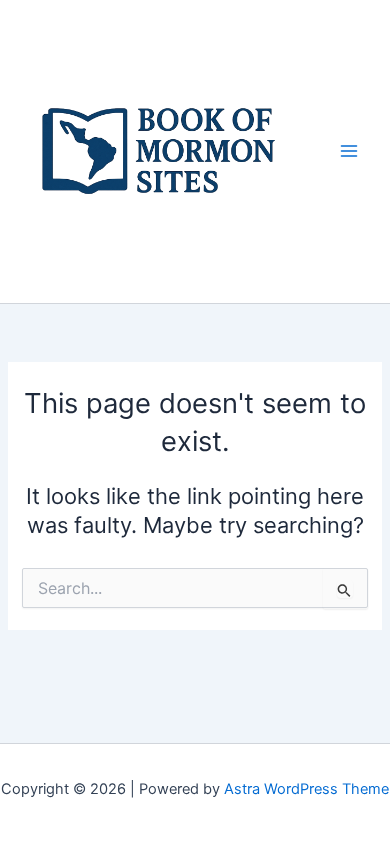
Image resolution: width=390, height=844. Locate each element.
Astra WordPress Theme (306, 789)
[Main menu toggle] (349, 151)
